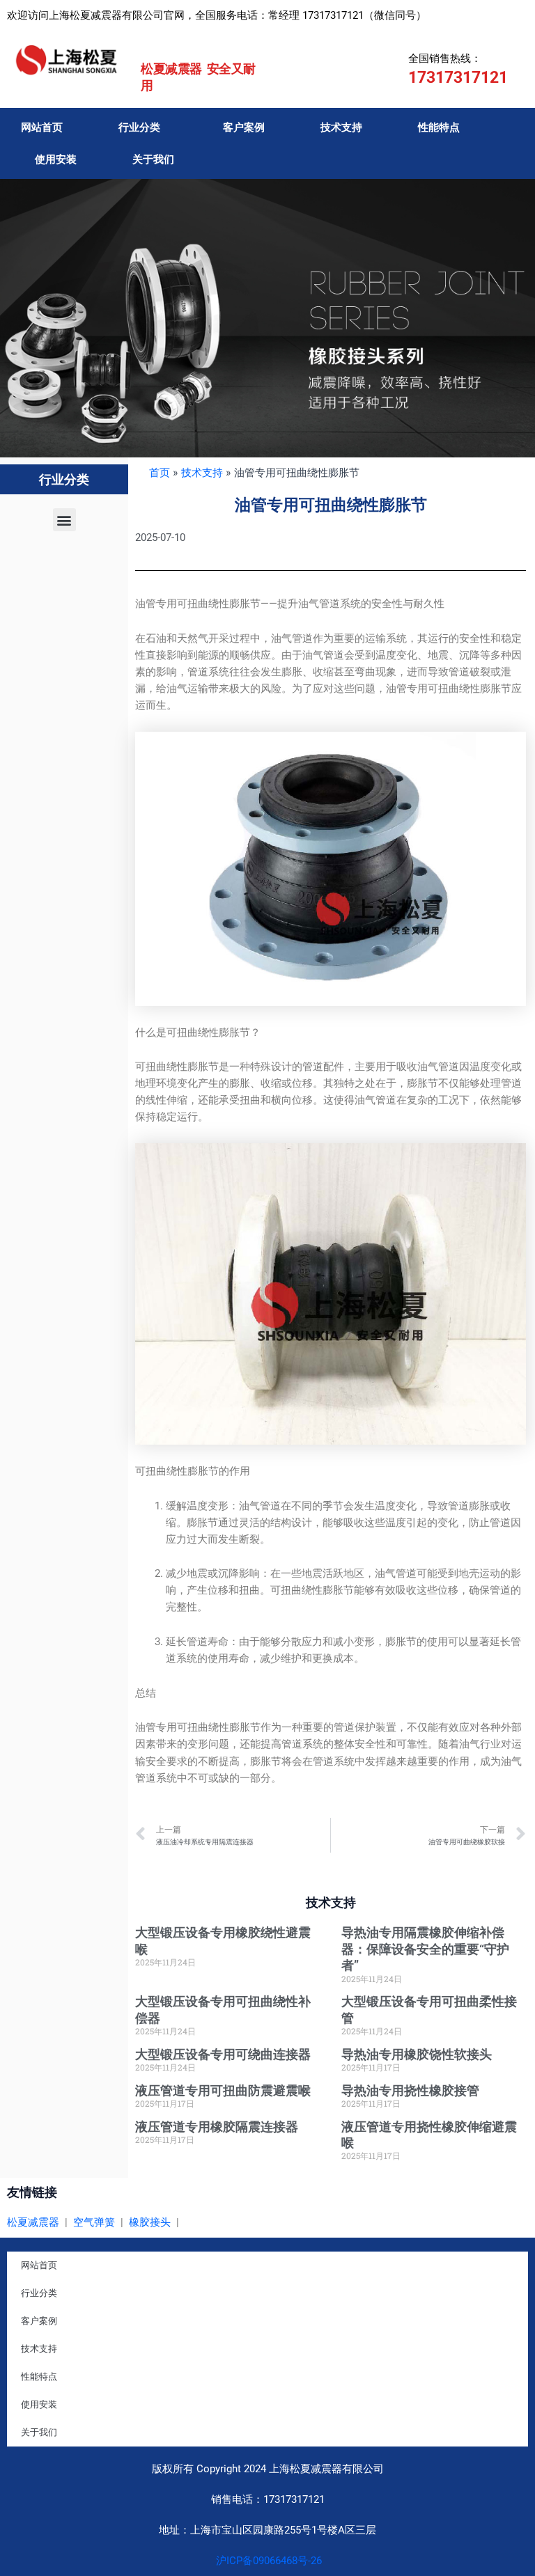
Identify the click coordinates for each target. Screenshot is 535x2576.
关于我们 (153, 159)
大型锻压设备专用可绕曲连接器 (223, 2054)
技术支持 (341, 127)
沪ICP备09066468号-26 (267, 2561)
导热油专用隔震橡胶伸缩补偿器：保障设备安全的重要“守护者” (425, 1949)
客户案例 (244, 127)
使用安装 (56, 159)
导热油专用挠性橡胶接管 (410, 2090)
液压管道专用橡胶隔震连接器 (217, 2127)
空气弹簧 (94, 2222)
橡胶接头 (150, 2222)
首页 (160, 473)
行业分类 (139, 127)
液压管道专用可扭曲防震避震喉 (223, 2090)
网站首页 (42, 127)
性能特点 (439, 127)
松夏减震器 (33, 2222)
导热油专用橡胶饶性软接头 (417, 2054)
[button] (64, 520)
